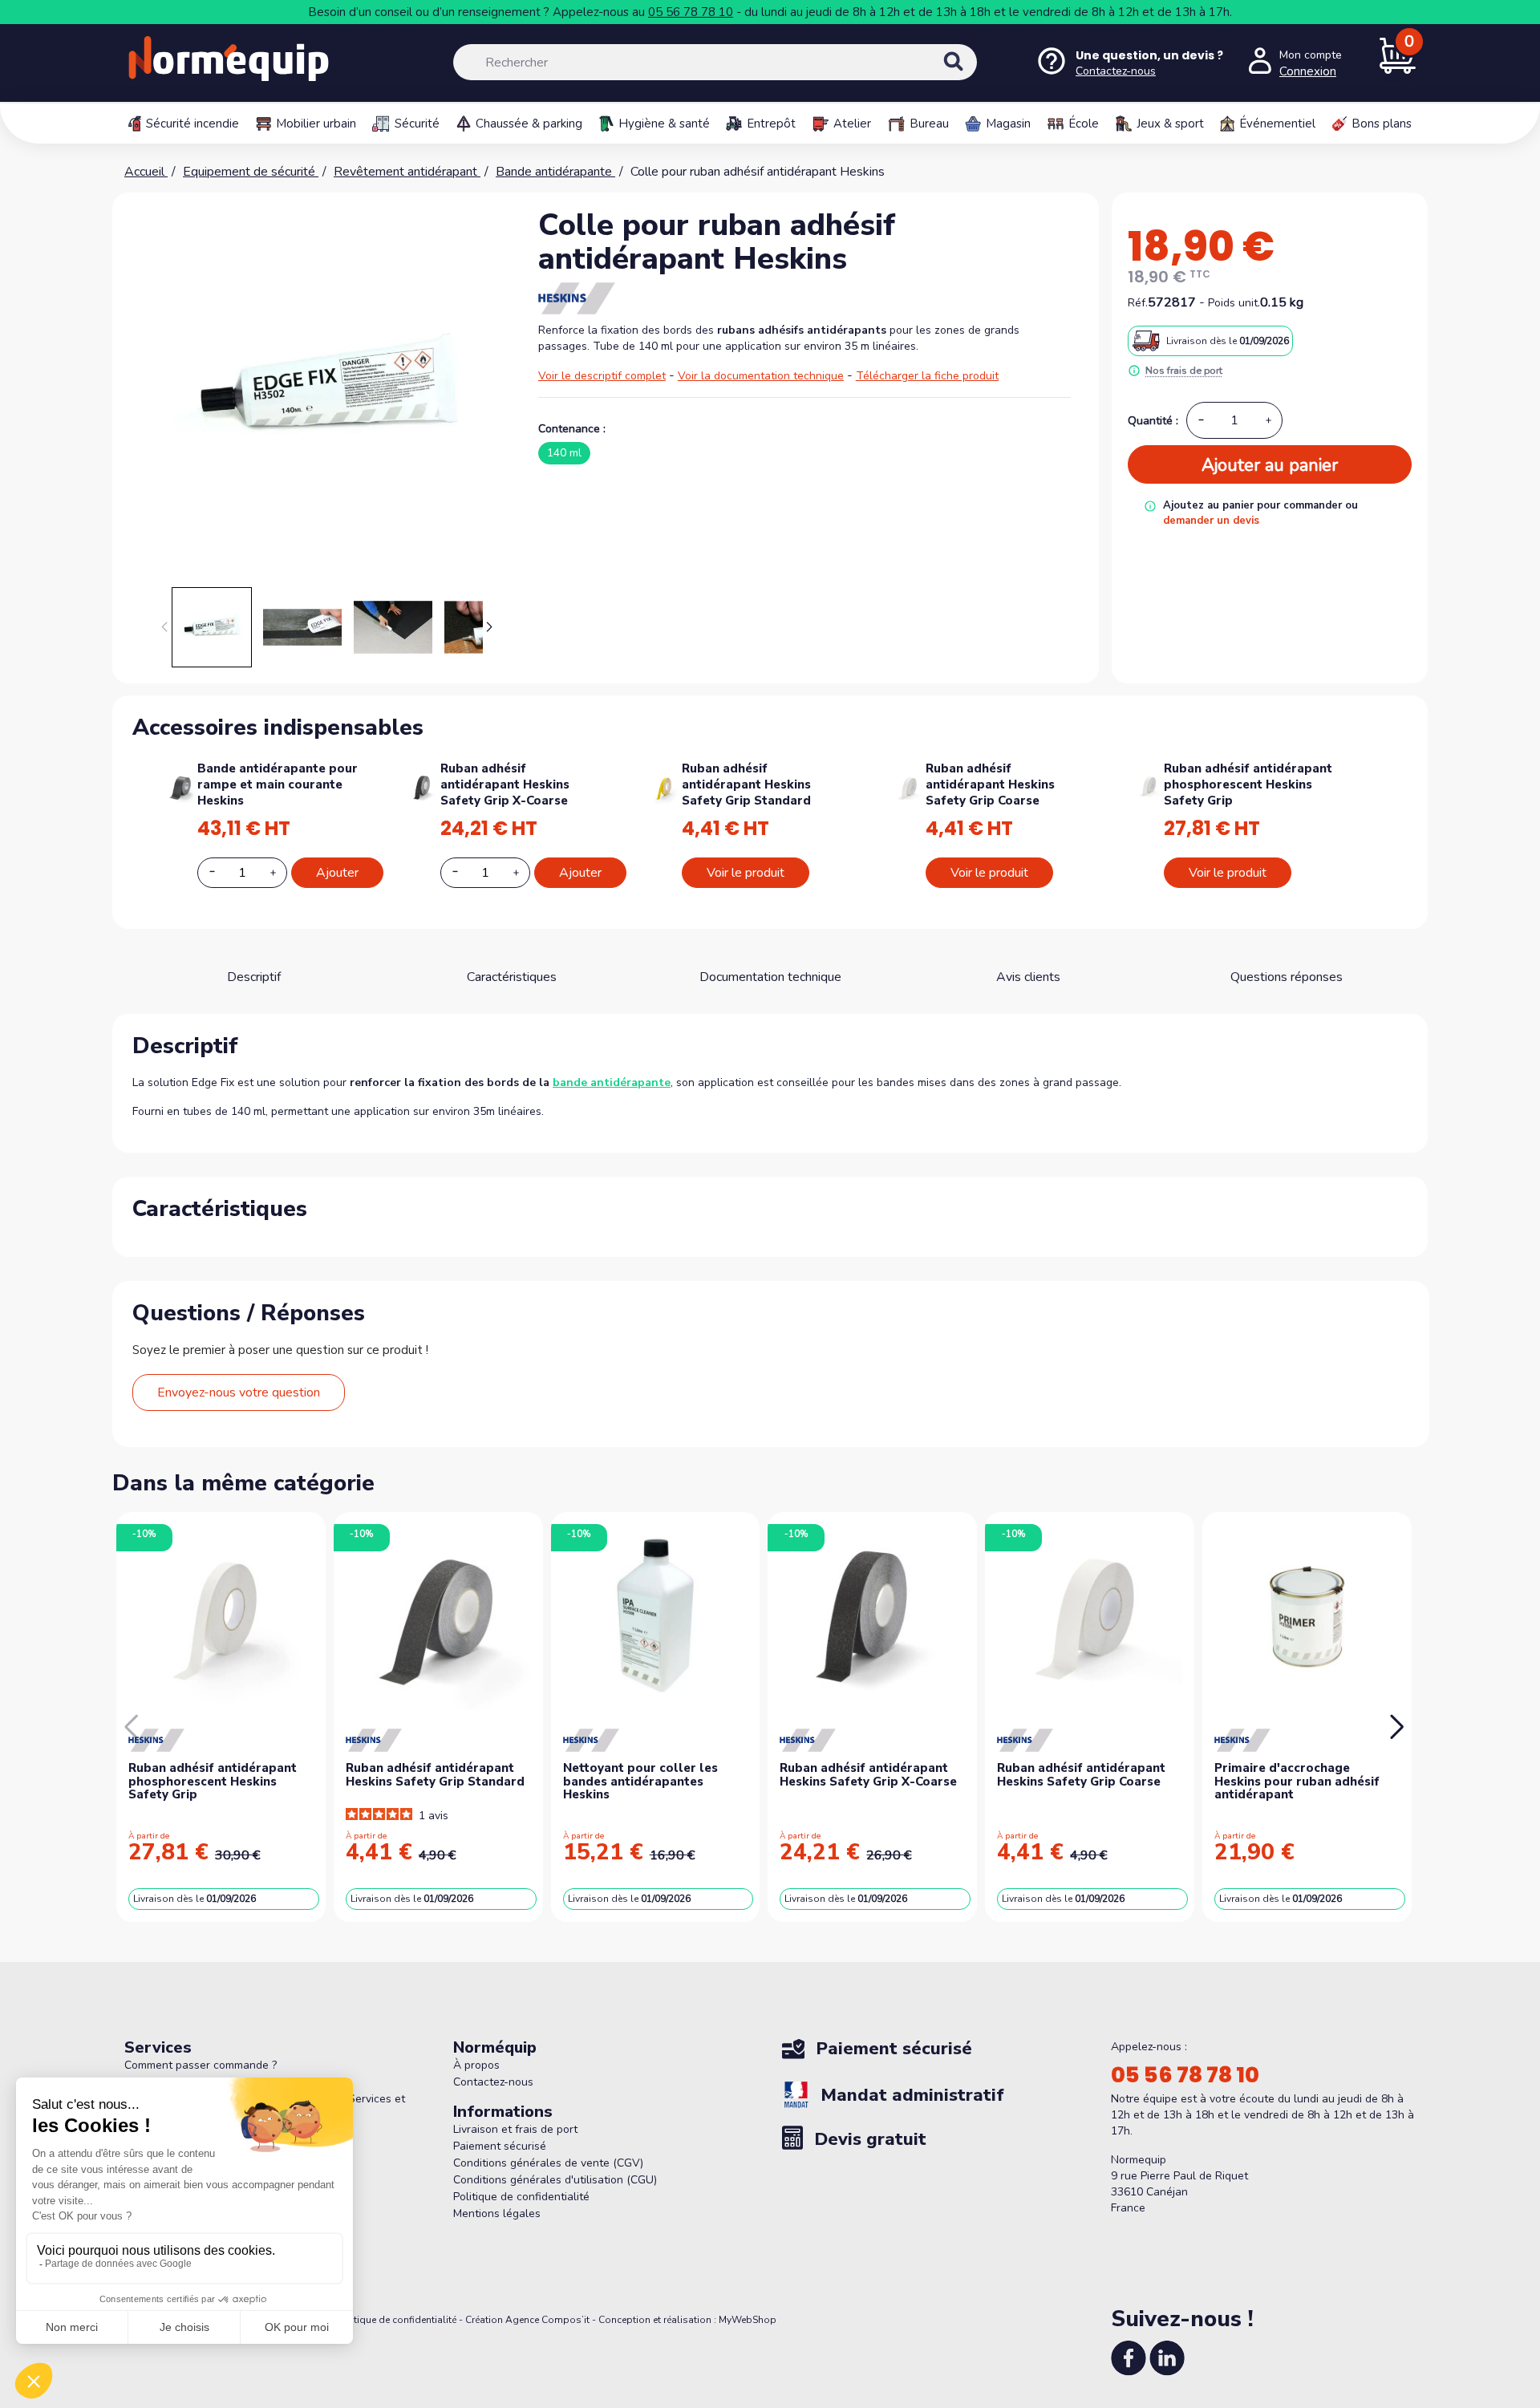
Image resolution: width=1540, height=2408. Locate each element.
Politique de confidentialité (521, 2197)
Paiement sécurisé (500, 2146)
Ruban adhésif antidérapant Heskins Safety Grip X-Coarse (505, 784)
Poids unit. (1234, 303)
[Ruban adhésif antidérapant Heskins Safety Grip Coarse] (908, 786)
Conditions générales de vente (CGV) (548, 2163)
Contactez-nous (493, 2082)
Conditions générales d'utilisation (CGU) (555, 2180)
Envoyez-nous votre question (239, 1393)
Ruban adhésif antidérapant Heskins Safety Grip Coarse (990, 784)
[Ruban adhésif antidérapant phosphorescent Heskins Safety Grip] (1149, 784)
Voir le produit (746, 873)
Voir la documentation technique (761, 376)
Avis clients (1028, 977)
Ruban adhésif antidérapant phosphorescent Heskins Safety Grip (1248, 784)
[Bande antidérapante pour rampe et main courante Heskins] (181, 786)
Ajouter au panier (1270, 465)
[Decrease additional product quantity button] (221, 872)
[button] (490, 627)
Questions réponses (1287, 977)
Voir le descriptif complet (602, 376)
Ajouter (337, 873)
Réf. (1138, 303)
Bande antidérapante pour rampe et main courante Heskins (278, 784)
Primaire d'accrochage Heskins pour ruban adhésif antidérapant (1297, 1781)
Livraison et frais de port (515, 2129)
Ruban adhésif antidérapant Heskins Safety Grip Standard (746, 784)
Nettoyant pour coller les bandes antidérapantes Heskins (640, 1781)
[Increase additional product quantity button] (282, 873)
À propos (476, 2065)
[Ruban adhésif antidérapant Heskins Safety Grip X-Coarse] (423, 786)
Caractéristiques (512, 977)
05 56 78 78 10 (691, 12)
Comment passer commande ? (201, 2065)
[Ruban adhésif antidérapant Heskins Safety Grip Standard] (665, 786)
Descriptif (254, 977)
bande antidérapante (612, 1082)
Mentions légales (497, 2213)
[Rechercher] (971, 75)
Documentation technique (770, 977)
